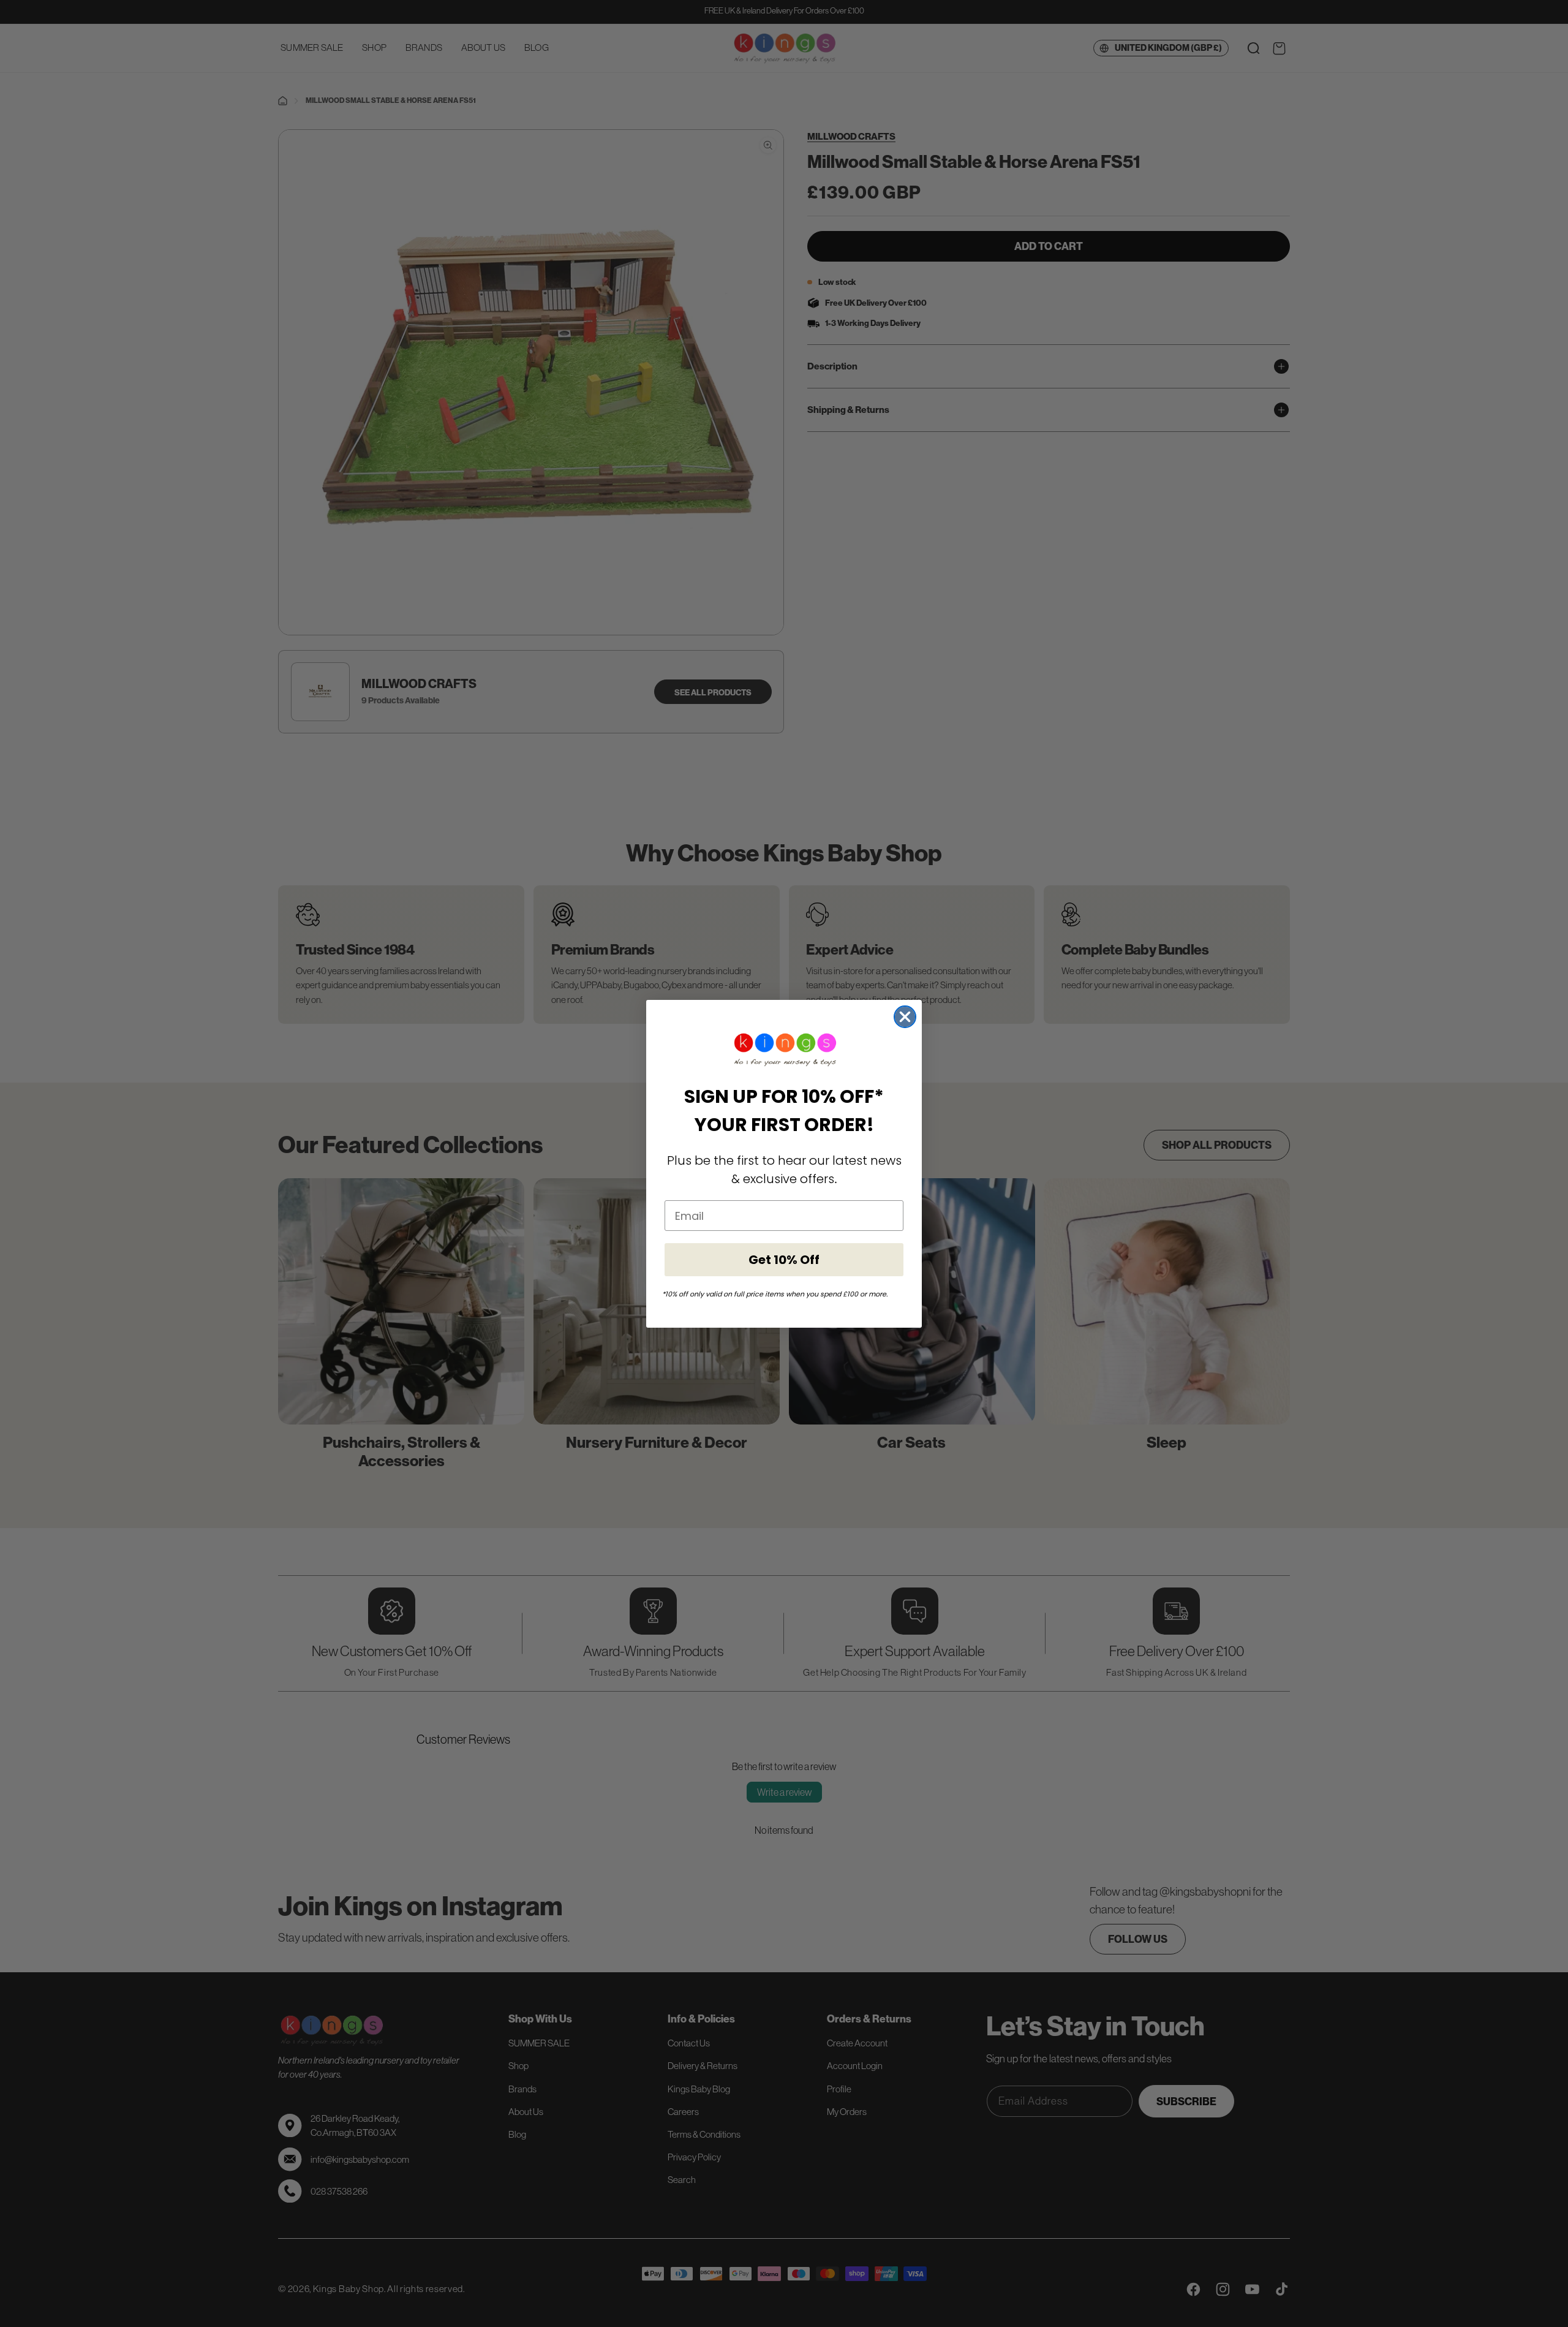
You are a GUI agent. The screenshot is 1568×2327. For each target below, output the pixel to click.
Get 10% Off (784, 1260)
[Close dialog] (905, 1017)
